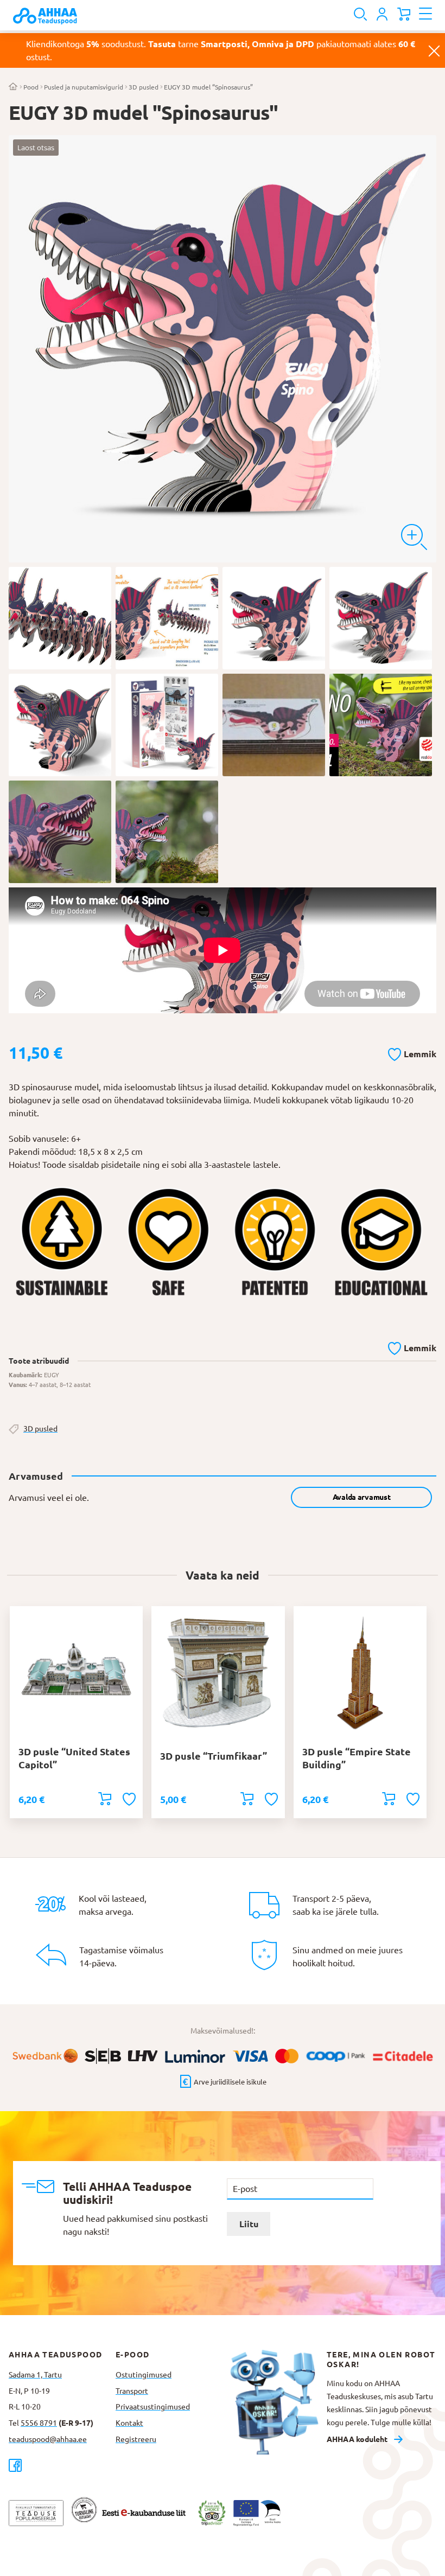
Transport (132, 2391)
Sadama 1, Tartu (35, 2375)
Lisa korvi (105, 1799)
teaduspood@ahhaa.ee (48, 2439)
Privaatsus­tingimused (153, 2407)
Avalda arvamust (362, 1497)
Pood (31, 87)
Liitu (249, 2224)
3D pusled (144, 87)
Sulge (434, 50)
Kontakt (129, 2423)
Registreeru (136, 2439)
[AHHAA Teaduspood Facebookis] (62, 2465)
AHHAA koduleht (357, 2439)
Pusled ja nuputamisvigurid (84, 87)
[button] (412, 1052)
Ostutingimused (144, 2375)
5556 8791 (39, 2423)
